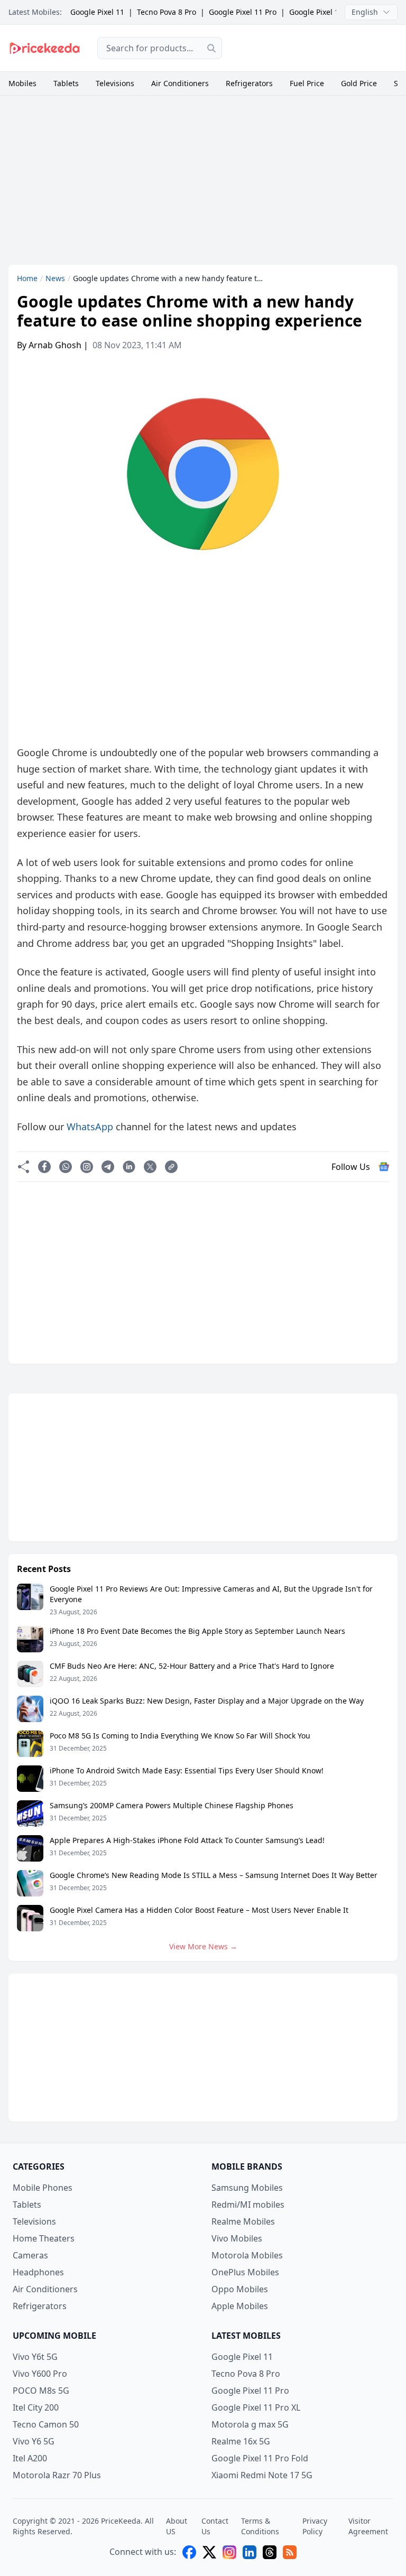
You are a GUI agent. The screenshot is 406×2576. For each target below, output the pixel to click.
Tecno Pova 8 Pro (167, 12)
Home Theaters (44, 2238)
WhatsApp (90, 1127)
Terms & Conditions (260, 2526)
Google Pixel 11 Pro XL (328, 12)
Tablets (66, 83)
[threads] (270, 2552)
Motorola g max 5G (250, 2424)
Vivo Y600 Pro (40, 2374)
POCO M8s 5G (41, 2391)
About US (177, 2526)
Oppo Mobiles (240, 2289)
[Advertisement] (318, 47)
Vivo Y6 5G (34, 2441)
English (365, 12)
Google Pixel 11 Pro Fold (260, 2458)
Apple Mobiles (240, 2306)
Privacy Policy (315, 2526)
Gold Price (359, 83)
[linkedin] (250, 2552)
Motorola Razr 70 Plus (57, 2475)
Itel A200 (30, 2458)
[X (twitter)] (209, 2552)
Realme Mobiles (243, 2221)
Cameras (30, 2255)
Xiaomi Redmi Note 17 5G (262, 2475)
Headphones (38, 2272)
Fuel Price (307, 83)
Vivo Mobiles (237, 2238)
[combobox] (160, 48)
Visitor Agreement (368, 2526)
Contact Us (215, 2526)
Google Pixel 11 (97, 12)
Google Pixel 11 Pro (243, 12)
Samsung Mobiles (247, 2188)
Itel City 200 (36, 2407)
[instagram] (229, 2552)
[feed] (290, 2552)
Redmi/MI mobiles (248, 2205)
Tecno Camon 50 (46, 2424)
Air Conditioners (180, 83)
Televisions (115, 83)
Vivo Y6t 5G (35, 2357)
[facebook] (189, 2552)
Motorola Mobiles (247, 2255)
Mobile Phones (43, 2188)
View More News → (203, 1946)
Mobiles (22, 83)
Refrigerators (249, 83)
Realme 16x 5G (241, 2441)
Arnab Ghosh (55, 345)
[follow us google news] (384, 1167)
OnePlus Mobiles (245, 2272)
